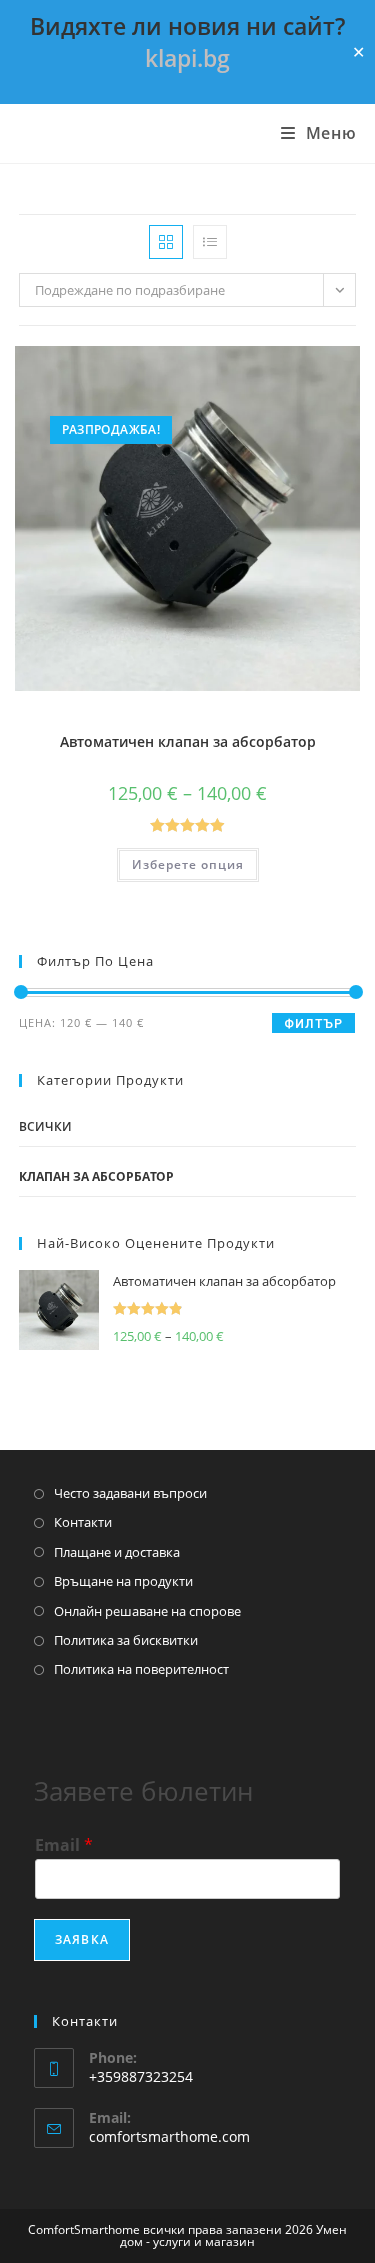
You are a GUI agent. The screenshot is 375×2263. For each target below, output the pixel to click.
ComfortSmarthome (131, 133)
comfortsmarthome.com (169, 2136)
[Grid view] (166, 242)
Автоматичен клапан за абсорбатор (188, 741)
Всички (45, 1126)
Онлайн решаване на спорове (147, 1611)
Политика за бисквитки (126, 1640)
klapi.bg (187, 58)
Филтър (313, 1024)
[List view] (210, 242)
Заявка (82, 1939)
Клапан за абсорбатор (96, 1176)
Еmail (64, 1845)
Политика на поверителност (141, 1669)
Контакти (83, 1522)
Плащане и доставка (117, 1552)
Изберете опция (188, 864)
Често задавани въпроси (130, 1493)
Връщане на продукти (123, 1581)
